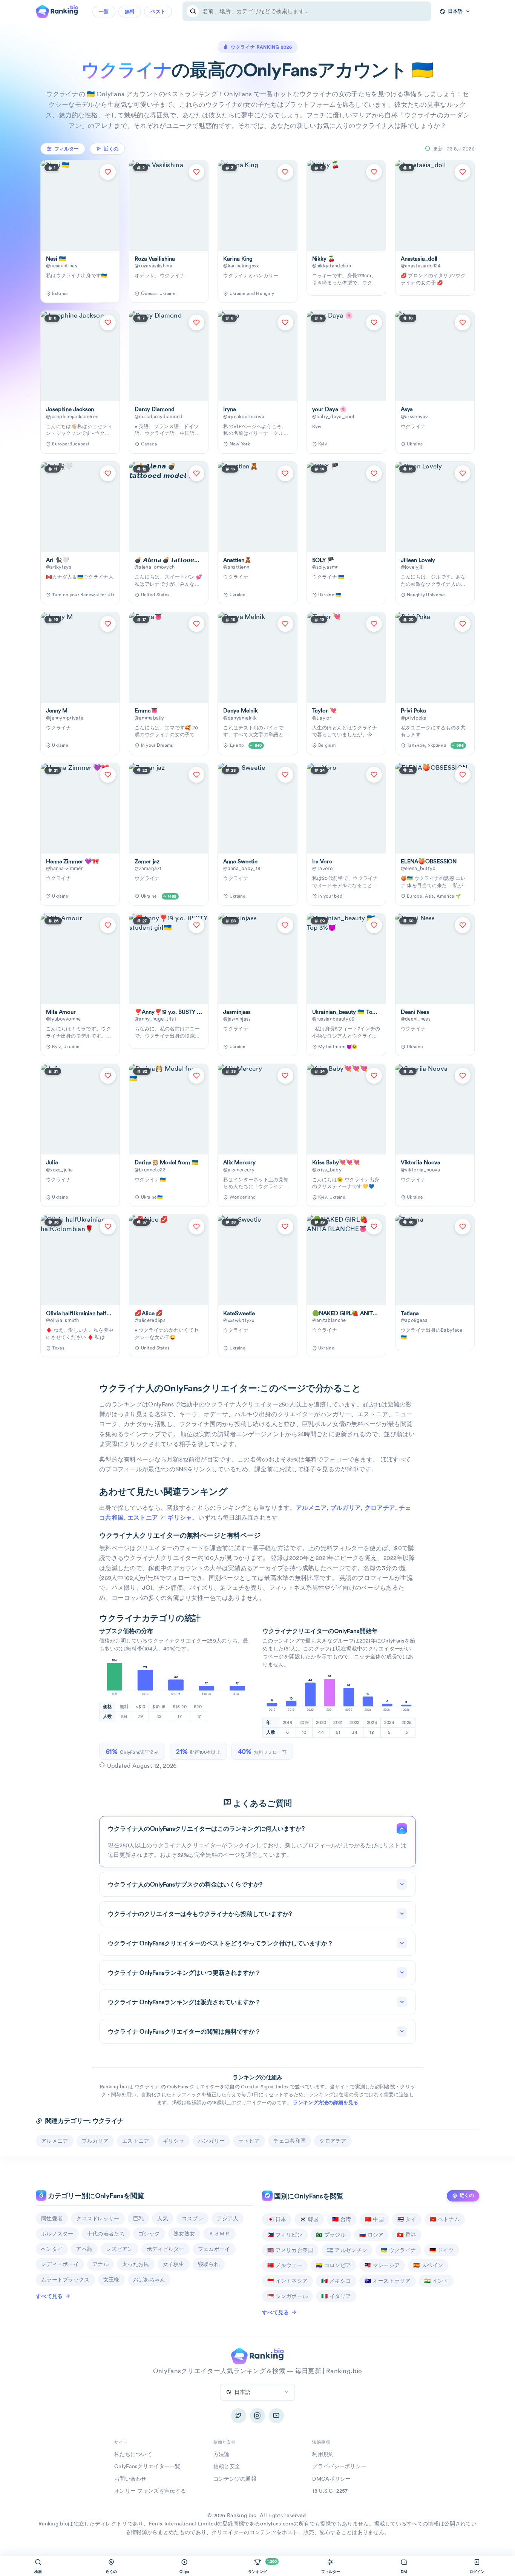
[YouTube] (276, 2416)
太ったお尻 (136, 2264)
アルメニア (311, 1508)
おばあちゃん (149, 2280)
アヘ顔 (84, 2249)
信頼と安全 (227, 2466)
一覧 (104, 12)
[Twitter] (239, 2416)
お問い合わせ (130, 2479)
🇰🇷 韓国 (309, 2219)
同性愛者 (52, 2218)
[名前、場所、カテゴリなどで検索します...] (193, 11)
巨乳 (139, 2218)
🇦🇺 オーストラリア (388, 2281)
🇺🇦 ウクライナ (398, 2250)
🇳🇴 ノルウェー (285, 2265)
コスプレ (192, 2218)
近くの (467, 2195)
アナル (100, 2264)
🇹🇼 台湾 (342, 2219)
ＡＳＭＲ (219, 2234)
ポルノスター (57, 2234)
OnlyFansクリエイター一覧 (147, 2466)
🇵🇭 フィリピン (285, 2235)
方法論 (221, 2454)
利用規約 (323, 2454)
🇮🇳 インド (436, 2281)
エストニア (143, 1518)
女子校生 (174, 2264)
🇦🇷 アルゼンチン (347, 2250)
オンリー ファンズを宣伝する (150, 2491)
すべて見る (49, 2296)
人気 (163, 2218)
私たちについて (133, 2454)
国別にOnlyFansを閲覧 (308, 2196)
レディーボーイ (60, 2264)
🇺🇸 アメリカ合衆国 (290, 2250)
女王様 (111, 2280)
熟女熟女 (184, 2234)
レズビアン (120, 2249)
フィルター (67, 149)
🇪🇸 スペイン (428, 2265)
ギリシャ (180, 1518)
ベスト (158, 12)
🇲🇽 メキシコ (336, 2281)
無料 (130, 12)
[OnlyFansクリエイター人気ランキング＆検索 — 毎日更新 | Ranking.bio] (57, 11)
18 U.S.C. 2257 (330, 2491)
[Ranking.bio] (257, 2355)
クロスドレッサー (98, 2218)
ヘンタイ (52, 2249)
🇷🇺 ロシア (372, 2235)
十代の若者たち (106, 2234)
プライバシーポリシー (339, 2466)
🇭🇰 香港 (406, 2235)
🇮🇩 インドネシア (287, 2281)
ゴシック (149, 2234)
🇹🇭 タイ (407, 2219)
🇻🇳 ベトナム (445, 2219)
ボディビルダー (166, 2249)
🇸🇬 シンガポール (287, 2296)
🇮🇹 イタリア (336, 2296)
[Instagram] (257, 2416)
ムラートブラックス (65, 2280)
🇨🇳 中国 (374, 2219)
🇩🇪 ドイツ (442, 2250)
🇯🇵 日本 (277, 2219)
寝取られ (209, 2264)
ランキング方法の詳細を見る (326, 2102)
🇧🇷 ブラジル (331, 2235)
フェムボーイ (214, 2249)
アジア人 (228, 2218)
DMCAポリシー (331, 2479)
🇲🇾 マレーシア (382, 2265)
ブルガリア (346, 1508)
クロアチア (380, 1508)
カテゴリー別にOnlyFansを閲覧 (95, 2196)
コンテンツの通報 (235, 2479)
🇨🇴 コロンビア (333, 2265)
